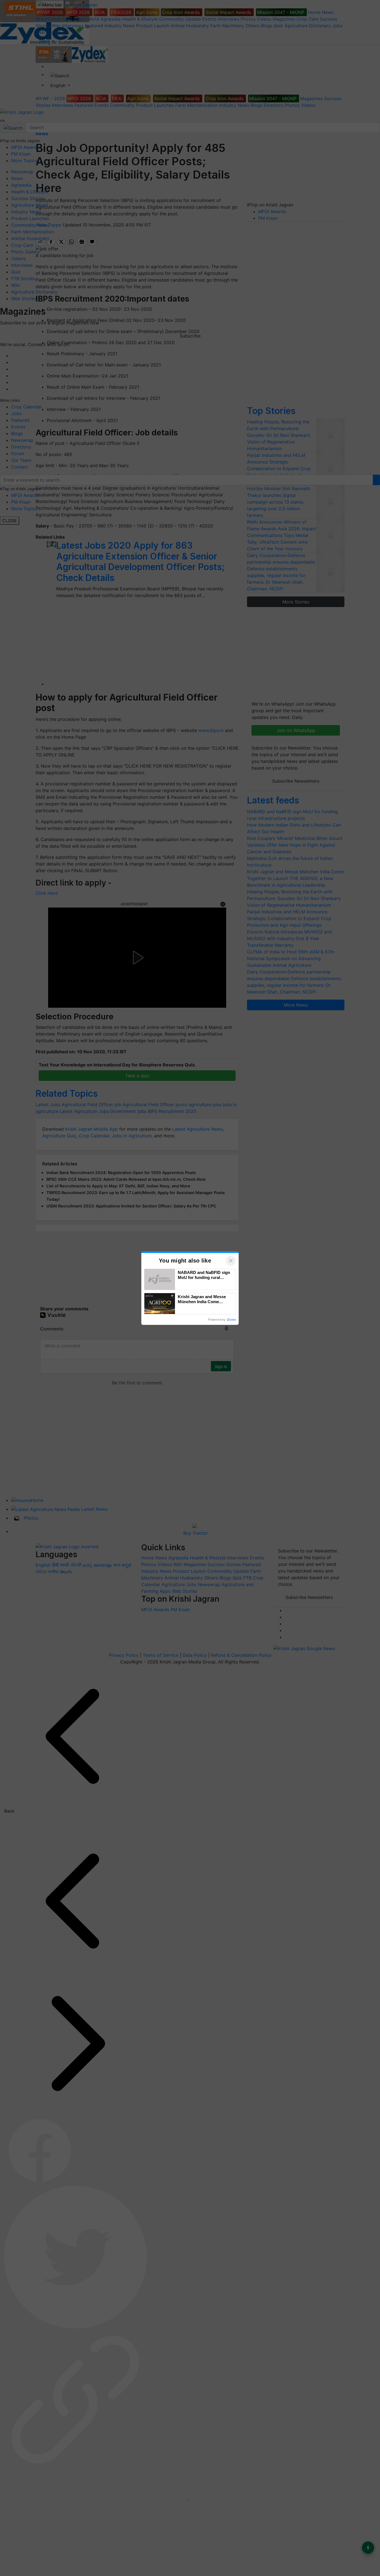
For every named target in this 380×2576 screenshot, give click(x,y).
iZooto (231, 1320)
